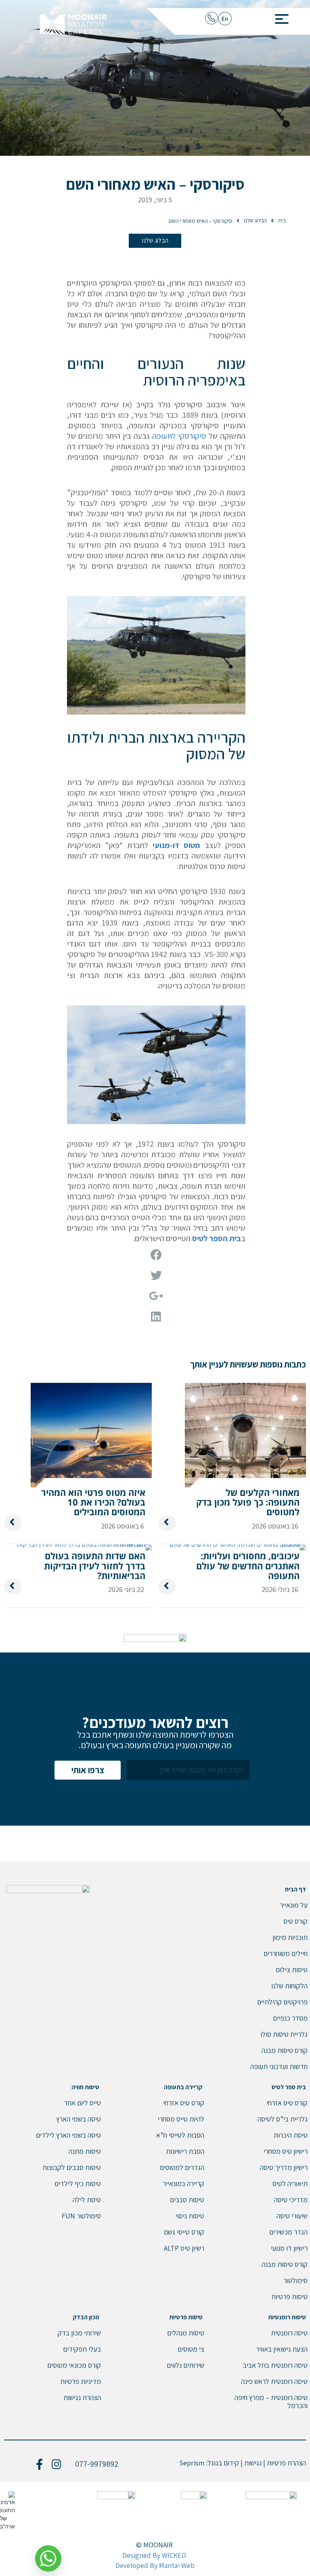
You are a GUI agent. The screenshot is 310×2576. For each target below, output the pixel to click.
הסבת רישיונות (185, 2151)
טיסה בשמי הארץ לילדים (68, 2135)
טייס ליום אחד (82, 2103)
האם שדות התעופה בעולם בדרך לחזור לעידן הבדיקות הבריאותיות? (95, 1565)
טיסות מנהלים (186, 2333)
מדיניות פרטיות (81, 2381)
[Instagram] (57, 2464)
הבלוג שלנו (155, 240)
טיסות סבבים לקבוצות (72, 2167)
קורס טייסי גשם (184, 2232)
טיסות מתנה (85, 2151)
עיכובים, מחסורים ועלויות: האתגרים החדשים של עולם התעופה (248, 1565)
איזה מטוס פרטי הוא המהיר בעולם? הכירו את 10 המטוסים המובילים (93, 1502)
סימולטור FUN (81, 2216)
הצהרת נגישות (82, 2397)
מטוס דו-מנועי (176, 845)
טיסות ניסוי (190, 2216)
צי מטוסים (191, 2349)
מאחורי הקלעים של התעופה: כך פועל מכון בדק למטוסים (248, 1502)
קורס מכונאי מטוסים (74, 2365)
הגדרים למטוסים (182, 2167)
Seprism (192, 2463)
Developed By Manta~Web (155, 2565)
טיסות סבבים (187, 2200)
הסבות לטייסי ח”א (180, 2135)
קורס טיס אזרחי (184, 2103)
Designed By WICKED (154, 2555)
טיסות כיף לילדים (78, 2183)
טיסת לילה (87, 2200)
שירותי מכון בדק (79, 2333)
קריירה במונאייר (183, 2183)
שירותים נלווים (185, 2365)
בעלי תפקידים (82, 2349)
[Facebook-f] (40, 2464)
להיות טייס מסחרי (181, 2119)
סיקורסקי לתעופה (179, 436)
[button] (279, 17)
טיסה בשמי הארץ (79, 2119)
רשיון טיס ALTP (184, 2248)
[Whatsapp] (51, 2555)
